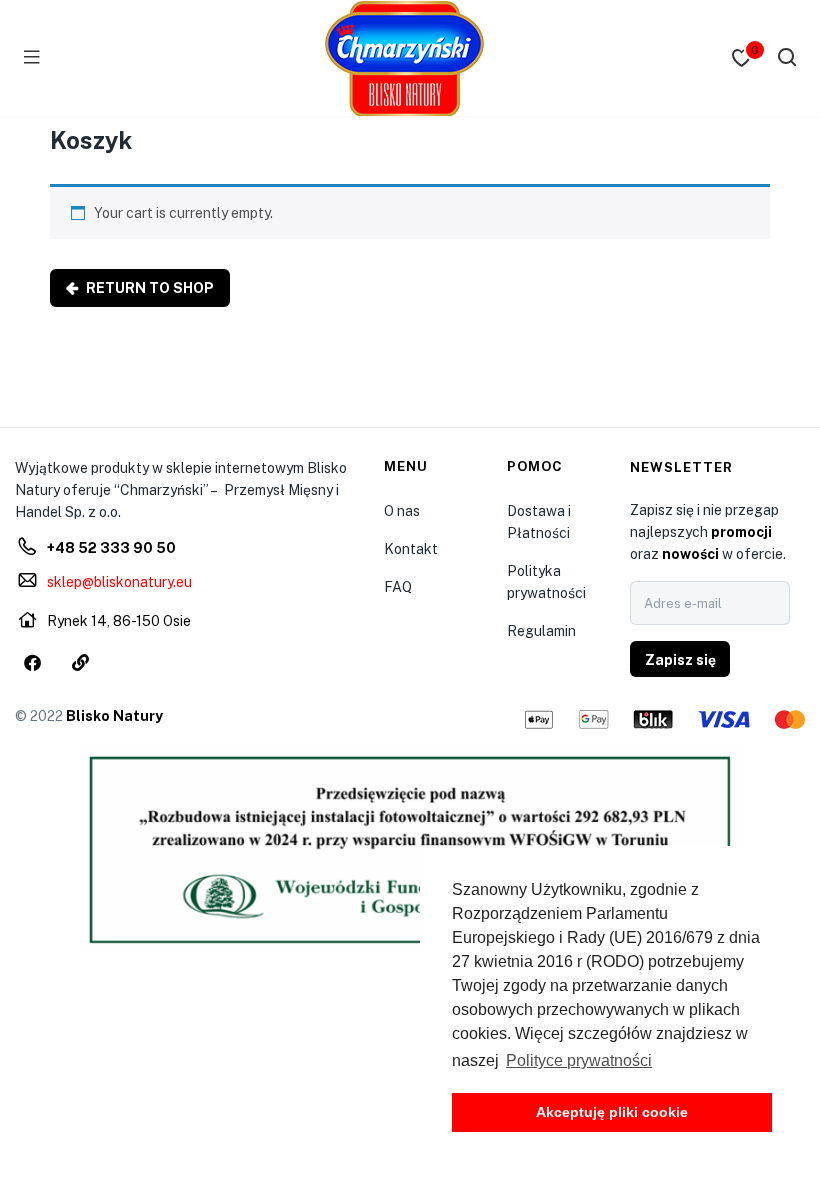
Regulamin (541, 631)
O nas (402, 511)
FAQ (398, 587)
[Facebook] (32, 662)
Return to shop (148, 288)
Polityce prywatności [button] (579, 1060)
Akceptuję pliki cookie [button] (612, 1112)
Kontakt (411, 549)
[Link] (80, 662)
